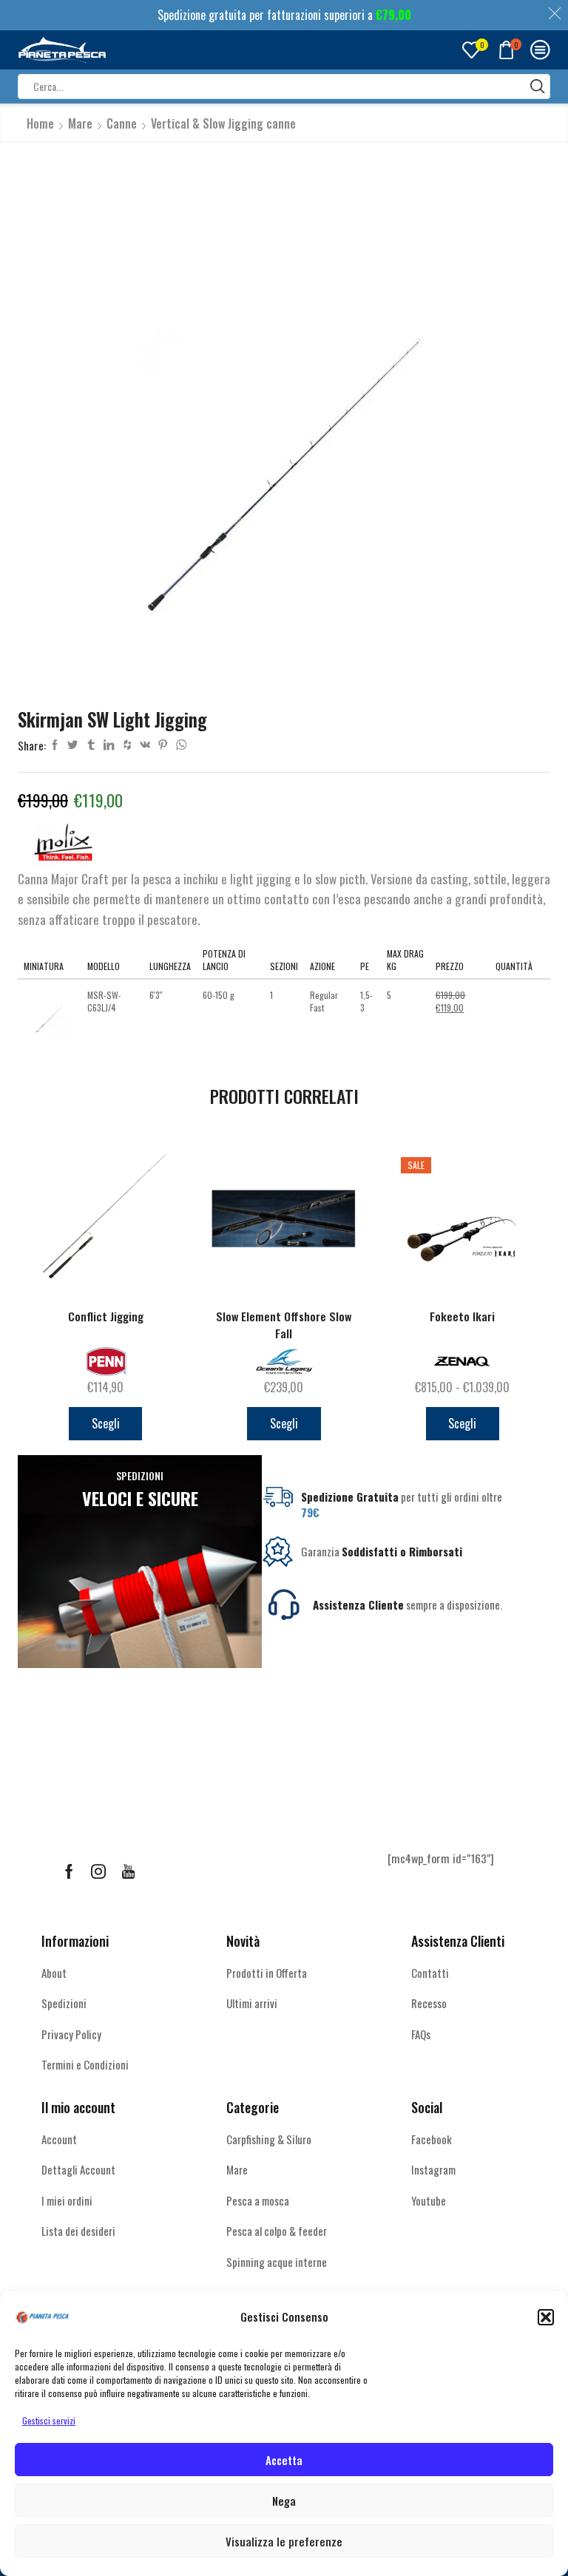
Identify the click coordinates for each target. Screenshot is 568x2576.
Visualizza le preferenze (284, 2541)
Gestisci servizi (49, 2420)
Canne (122, 123)
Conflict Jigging (106, 1316)
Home (40, 123)
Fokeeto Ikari (462, 1316)
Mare (80, 123)
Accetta (284, 2460)
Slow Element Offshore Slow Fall (284, 1325)
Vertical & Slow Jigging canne (223, 123)
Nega (284, 2501)
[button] (546, 2317)
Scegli (106, 1423)
